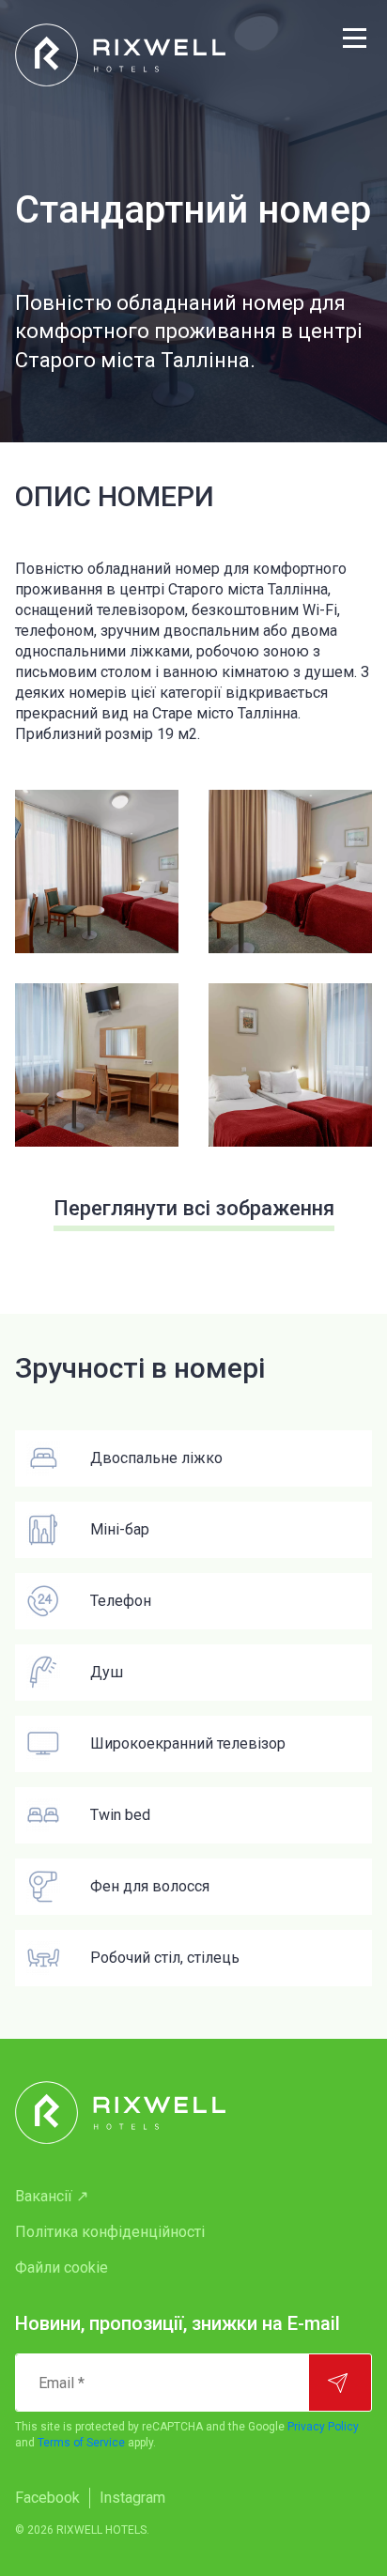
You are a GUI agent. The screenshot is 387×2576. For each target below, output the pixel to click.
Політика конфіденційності (110, 2232)
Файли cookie (62, 2267)
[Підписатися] (340, 2383)
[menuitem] (193, 2197)
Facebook (47, 2498)
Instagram (132, 2498)
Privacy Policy (323, 2427)
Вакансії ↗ (52, 2196)
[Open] (97, 872)
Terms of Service (81, 2443)
